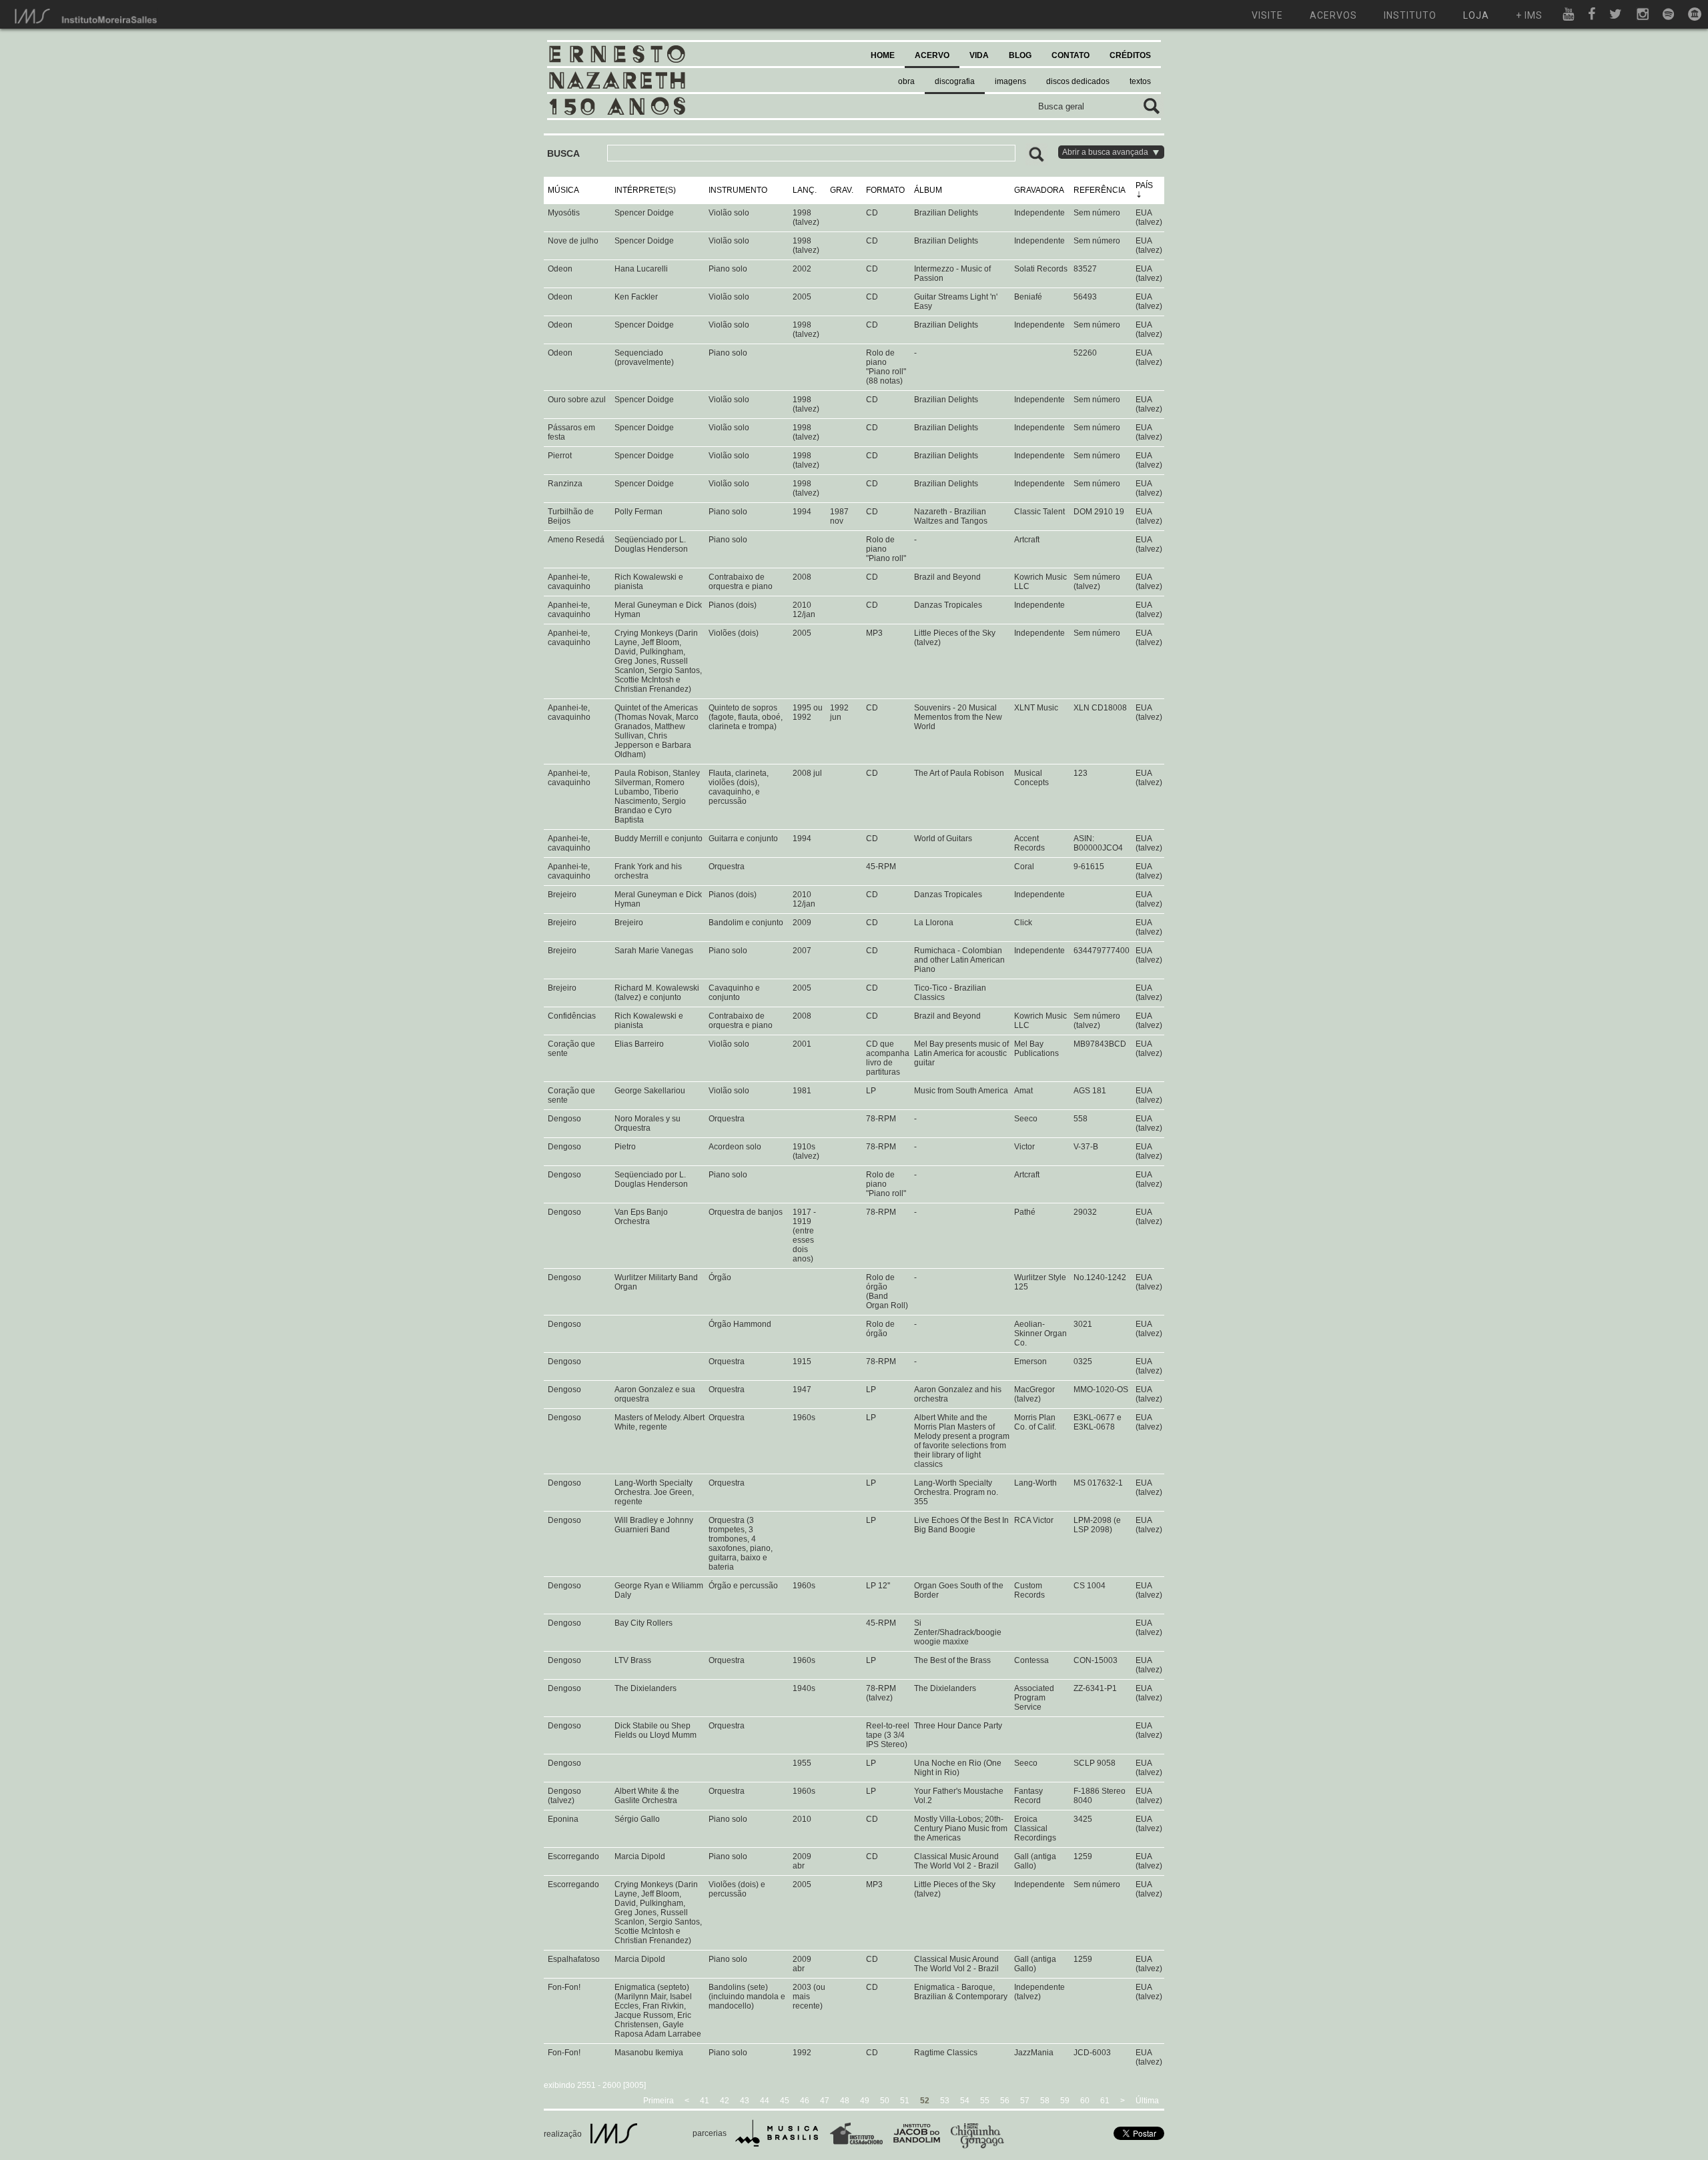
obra (906, 81)
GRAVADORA (1039, 190)
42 (725, 2101)
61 (1105, 2101)
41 (705, 2101)
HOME (883, 55)
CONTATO (1071, 55)
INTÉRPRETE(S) (645, 190)
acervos (1333, 15)
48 (845, 2101)
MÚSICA (563, 190)
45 (785, 2101)
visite (1267, 15)
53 (945, 2101)
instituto (1410, 15)
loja (1476, 15)
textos (1140, 81)
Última (1147, 2101)
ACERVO (932, 55)
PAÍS (1144, 185)
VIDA (979, 55)
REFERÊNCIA (1100, 190)
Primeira (659, 2101)
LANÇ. (805, 190)
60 (1085, 2101)
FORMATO (885, 190)
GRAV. (842, 190)
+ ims (1529, 15)
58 (1045, 2101)
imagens (1010, 81)
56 (1005, 2101)
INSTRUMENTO (738, 190)
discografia (955, 81)
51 (905, 2101)
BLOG (1020, 55)
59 (1065, 2101)
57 (1025, 2101)
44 (765, 2101)
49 (865, 2101)
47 (825, 2101)
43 (745, 2101)
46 (805, 2101)
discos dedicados (1078, 81)
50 (885, 2101)
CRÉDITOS (1130, 55)
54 (965, 2101)
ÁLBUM (928, 190)
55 (985, 2101)
